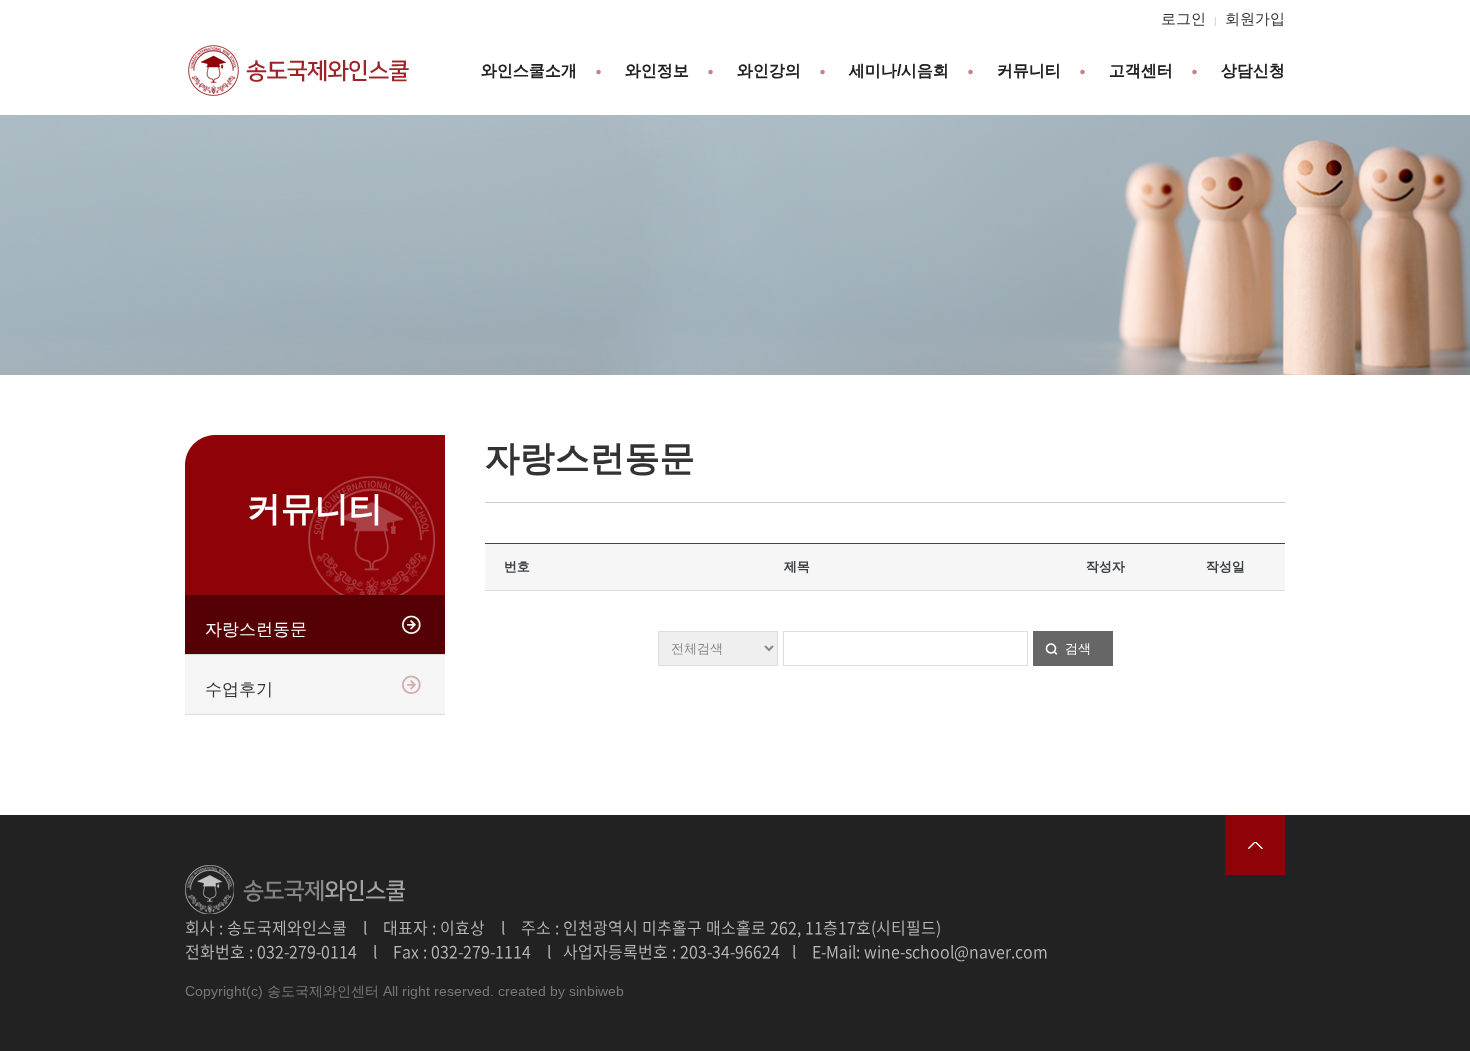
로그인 (1183, 18)
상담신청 (1253, 70)
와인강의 (769, 70)
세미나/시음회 (899, 70)
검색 (1078, 648)
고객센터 (1141, 70)
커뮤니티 (1029, 70)
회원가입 (1255, 18)
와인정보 (657, 70)
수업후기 (239, 689)
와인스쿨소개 (529, 70)
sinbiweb (596, 991)
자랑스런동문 (256, 629)
